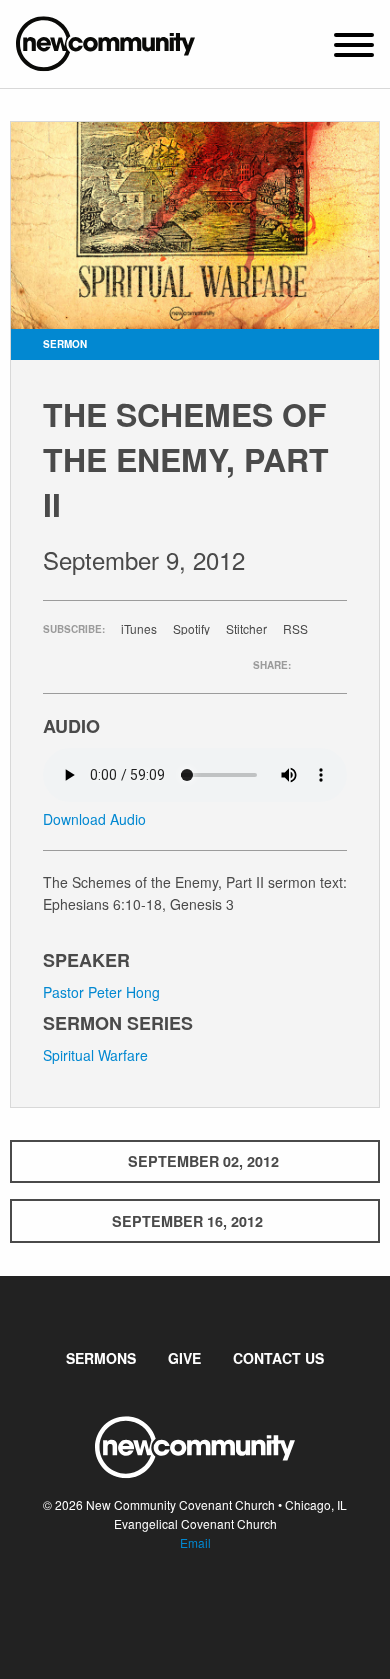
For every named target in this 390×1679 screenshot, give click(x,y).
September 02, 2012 (203, 1161)
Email (195, 1542)
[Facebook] (179, 1604)
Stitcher (246, 629)
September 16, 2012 (187, 1221)
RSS (295, 629)
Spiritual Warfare (95, 1055)
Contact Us (278, 1358)
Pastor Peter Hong (101, 992)
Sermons (101, 1358)
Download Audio (94, 819)
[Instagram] (211, 1604)
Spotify (191, 629)
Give (184, 1358)
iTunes (139, 629)
